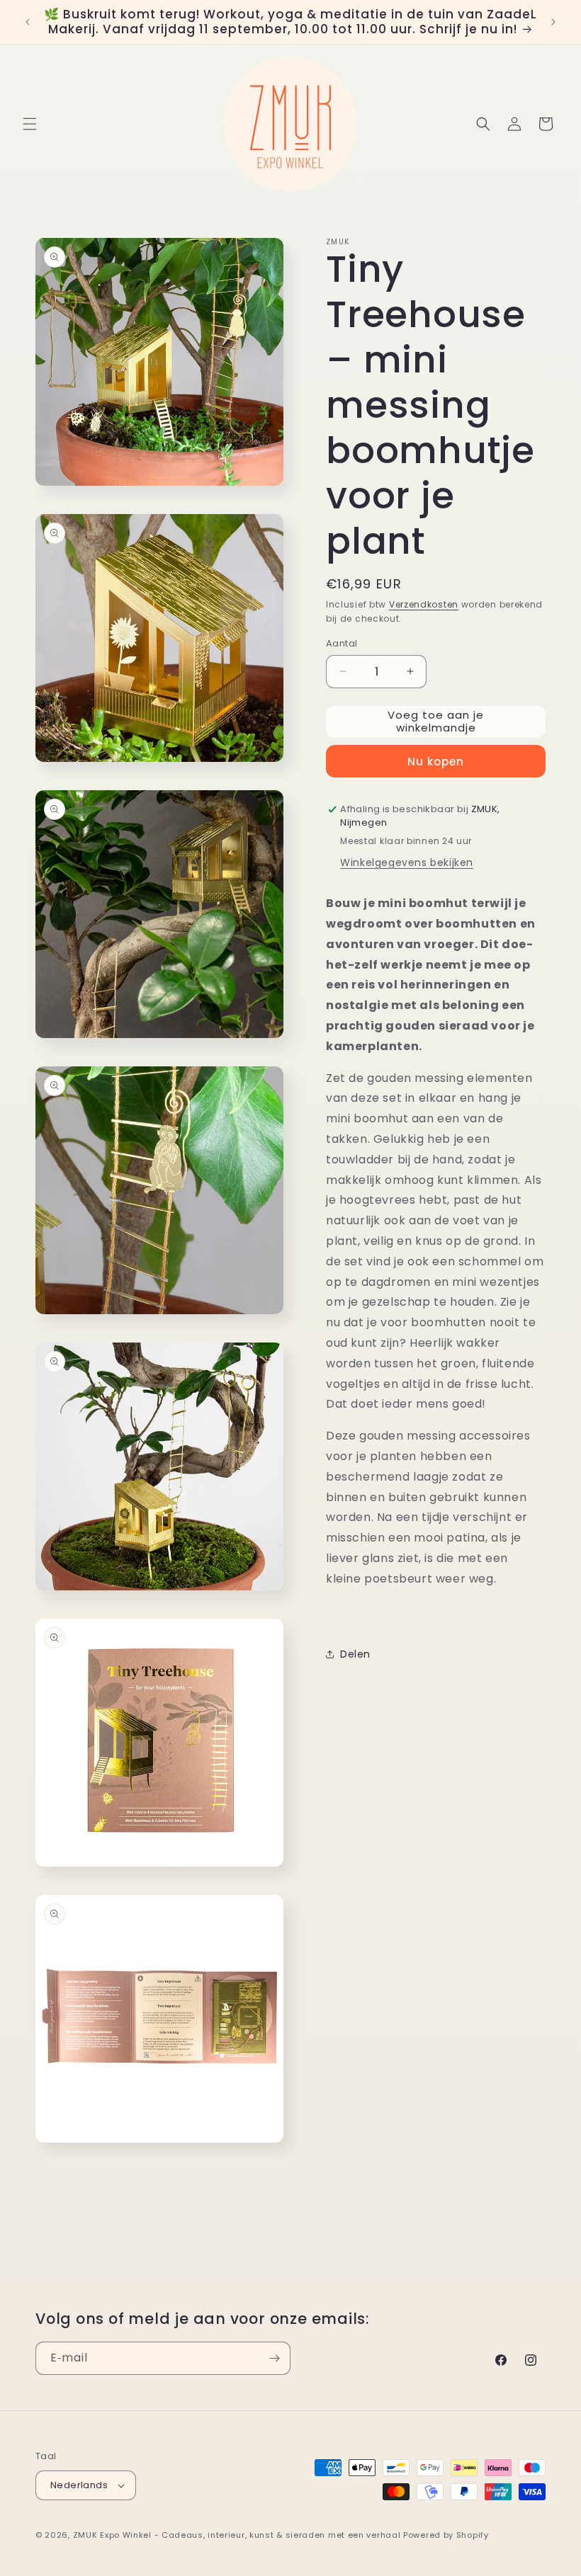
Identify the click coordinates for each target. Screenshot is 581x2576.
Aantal (342, 643)
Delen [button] (355, 1654)
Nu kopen (436, 762)
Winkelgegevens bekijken (407, 862)
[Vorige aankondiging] (28, 22)
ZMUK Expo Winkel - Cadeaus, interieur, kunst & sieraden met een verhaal (237, 2535)
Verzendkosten (424, 604)
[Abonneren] (274, 2358)
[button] (30, 124)
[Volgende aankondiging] (553, 22)
